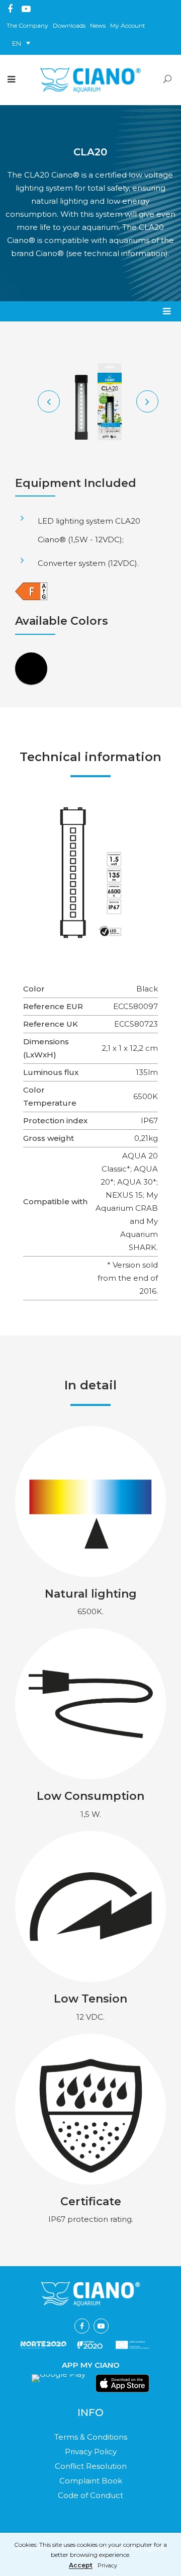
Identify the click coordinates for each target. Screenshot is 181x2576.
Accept (81, 2566)
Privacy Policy (91, 2452)
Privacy (107, 2566)
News (98, 25)
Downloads (69, 25)
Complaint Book (91, 2481)
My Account (128, 25)
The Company (27, 25)
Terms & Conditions (91, 2437)
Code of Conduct (90, 2495)
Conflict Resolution (91, 2466)
